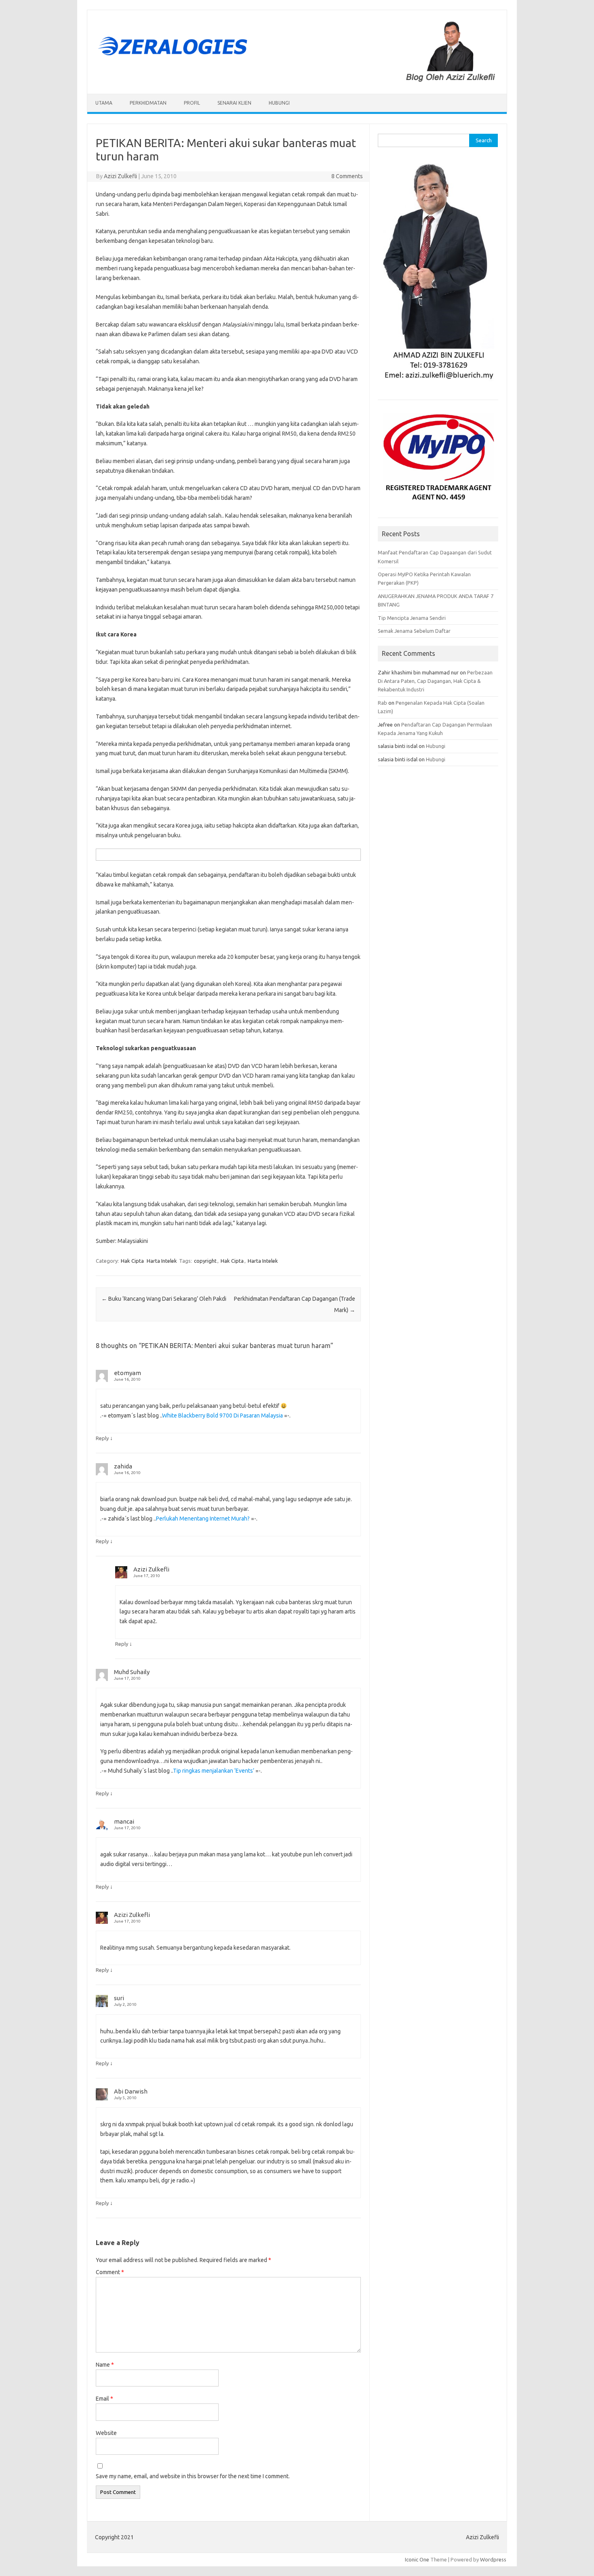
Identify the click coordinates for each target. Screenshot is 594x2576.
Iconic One (417, 2559)
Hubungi (279, 103)
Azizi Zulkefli (120, 176)
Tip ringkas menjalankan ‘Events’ (214, 1771)
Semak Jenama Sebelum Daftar (414, 631)
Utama (104, 103)
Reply (102, 1438)
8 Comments (347, 176)
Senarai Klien (234, 103)
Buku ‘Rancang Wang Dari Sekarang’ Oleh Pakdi (164, 1299)
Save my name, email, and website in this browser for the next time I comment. (193, 2476)
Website (106, 2433)
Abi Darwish (131, 2091)
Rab (382, 703)
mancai (124, 1821)
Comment (110, 2272)
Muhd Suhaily (132, 1672)
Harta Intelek (162, 1261)
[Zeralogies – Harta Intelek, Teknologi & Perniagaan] (297, 80)
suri (119, 1998)
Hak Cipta (132, 1261)
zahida (123, 1466)
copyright (205, 1261)
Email (104, 2399)
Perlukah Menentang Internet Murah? (203, 1519)
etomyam (127, 1373)
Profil (192, 103)
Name (105, 2365)
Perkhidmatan (148, 103)
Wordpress (493, 2559)
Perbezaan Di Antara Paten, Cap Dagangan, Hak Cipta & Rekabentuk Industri (435, 681)
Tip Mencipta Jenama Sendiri (412, 618)
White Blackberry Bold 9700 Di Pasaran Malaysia (222, 1415)
